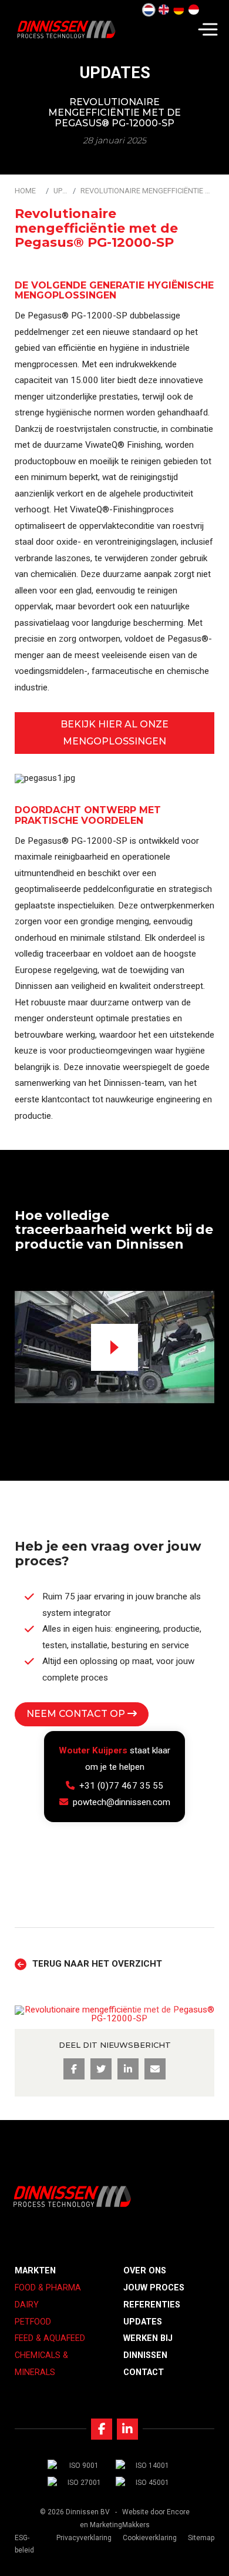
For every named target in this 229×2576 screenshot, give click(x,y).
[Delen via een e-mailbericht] (155, 2069)
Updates (61, 191)
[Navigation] (208, 29)
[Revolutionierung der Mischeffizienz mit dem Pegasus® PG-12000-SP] (179, 10)
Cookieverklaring (150, 2538)
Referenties (152, 2305)
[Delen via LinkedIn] (128, 2069)
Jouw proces (154, 2288)
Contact (144, 2372)
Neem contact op (77, 1714)
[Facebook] (102, 2429)
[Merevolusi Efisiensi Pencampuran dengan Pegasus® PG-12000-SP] (194, 10)
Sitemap (201, 2538)
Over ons (145, 2271)
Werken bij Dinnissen (148, 2347)
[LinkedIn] (127, 2429)
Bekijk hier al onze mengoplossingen (114, 733)
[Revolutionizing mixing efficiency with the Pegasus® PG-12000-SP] (164, 10)
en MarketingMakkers (115, 2525)
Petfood (33, 2322)
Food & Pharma (48, 2288)
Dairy (27, 2305)
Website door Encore (156, 2512)
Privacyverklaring (84, 2538)
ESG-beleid (24, 2544)
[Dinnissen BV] (66, 29)
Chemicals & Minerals (41, 2364)
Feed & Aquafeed (50, 2338)
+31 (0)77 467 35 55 (121, 1786)
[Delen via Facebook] (74, 2069)
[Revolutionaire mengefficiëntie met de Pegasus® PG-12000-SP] (149, 10)
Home (25, 191)
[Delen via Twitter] (101, 2069)
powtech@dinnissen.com (122, 1802)
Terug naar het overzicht (97, 1964)
